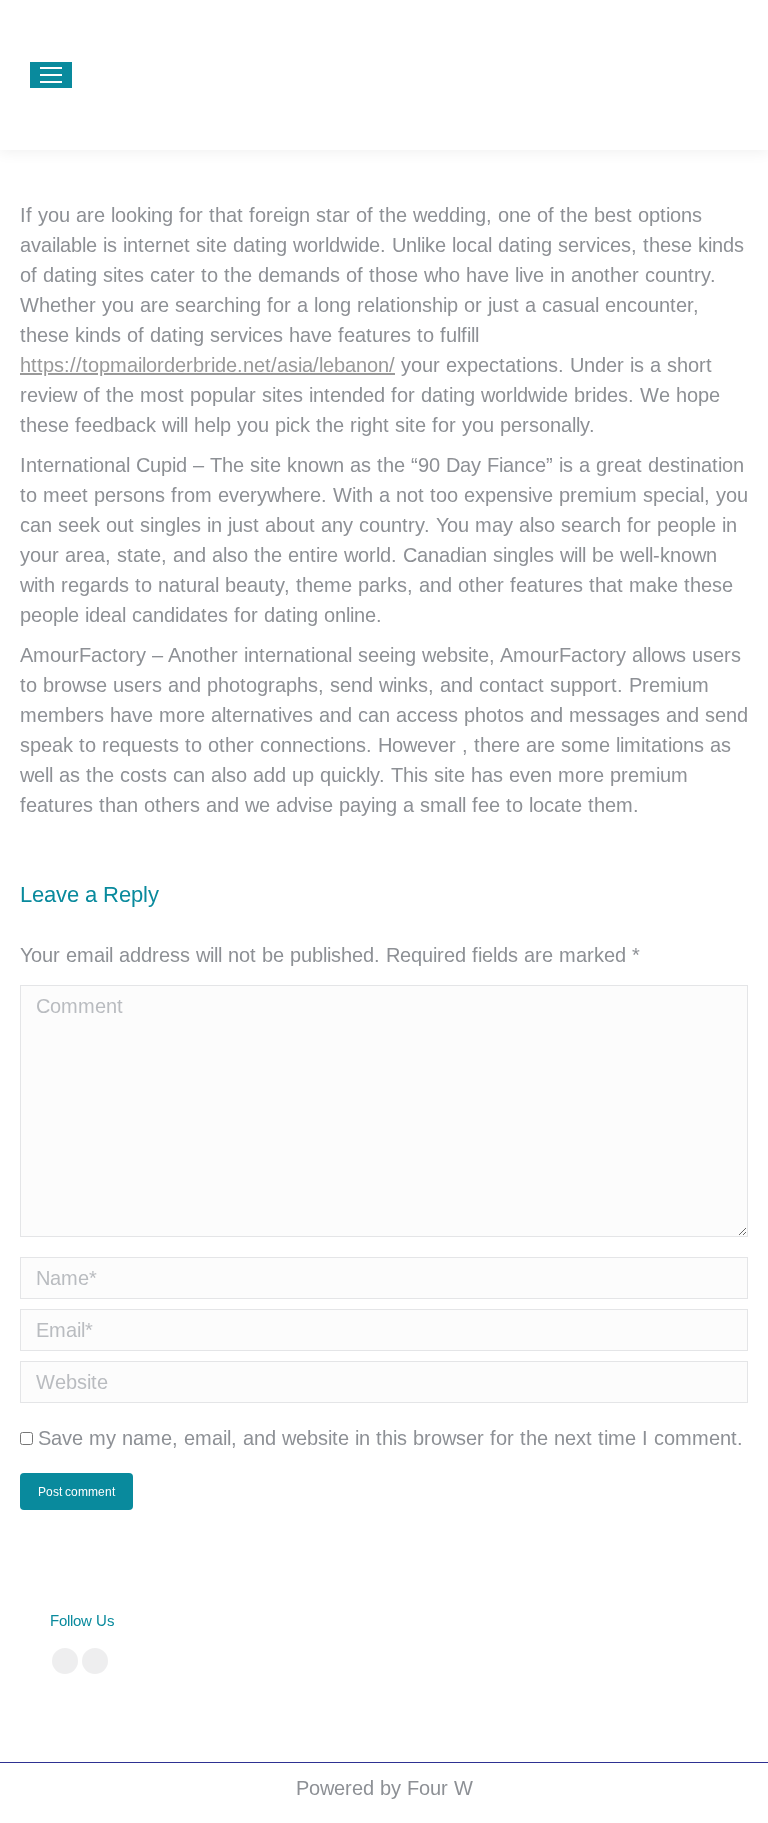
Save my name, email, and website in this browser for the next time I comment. (390, 1438)
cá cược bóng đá (392, 1620)
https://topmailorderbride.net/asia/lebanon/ (207, 365)
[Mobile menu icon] (51, 75)
